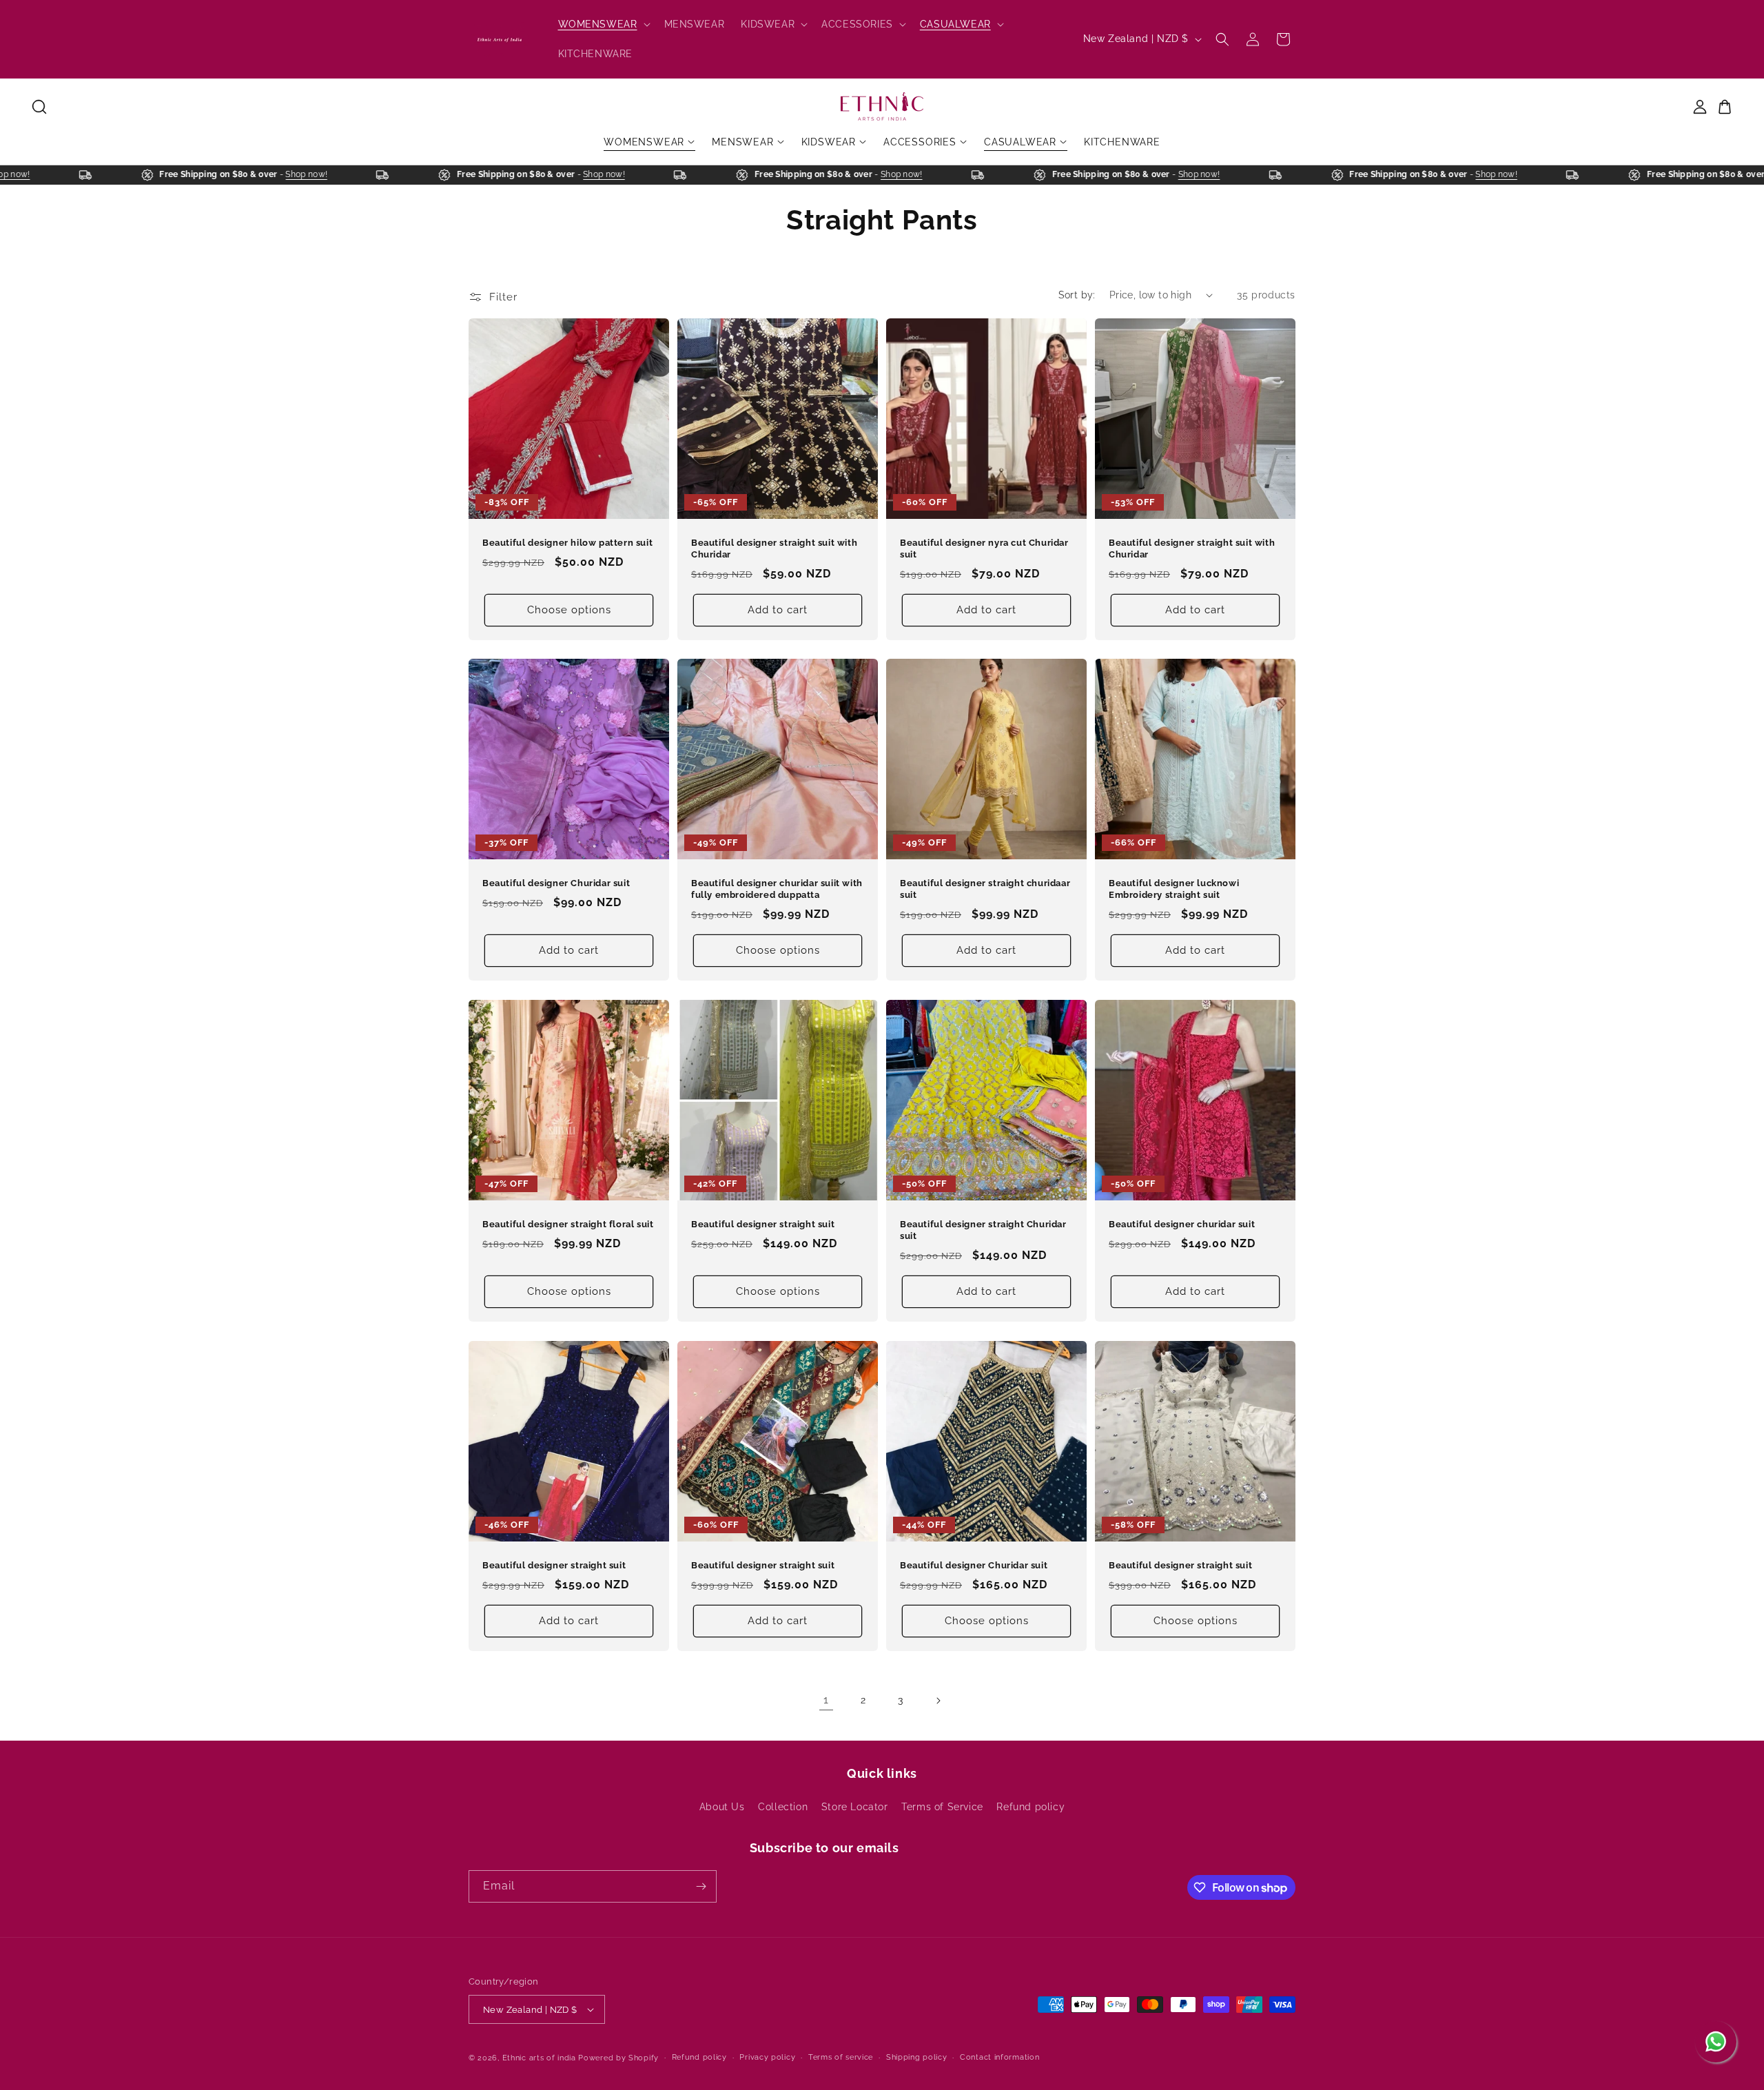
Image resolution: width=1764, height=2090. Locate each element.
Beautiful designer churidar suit (1182, 1224)
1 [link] (826, 1700)
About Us (722, 1807)
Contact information (999, 2057)
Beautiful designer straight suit (763, 1224)
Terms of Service (942, 1807)
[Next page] (938, 1701)
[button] (603, 24)
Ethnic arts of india (539, 2058)
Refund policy (1030, 1807)
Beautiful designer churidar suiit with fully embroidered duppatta (777, 889)
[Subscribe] (701, 1886)
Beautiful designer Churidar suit (556, 883)
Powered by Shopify (618, 2058)
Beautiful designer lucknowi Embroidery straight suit (1174, 889)
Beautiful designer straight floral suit (568, 1224)
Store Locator (855, 1807)
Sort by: (1077, 295)
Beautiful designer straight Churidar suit (983, 1230)
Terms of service (841, 2057)
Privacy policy (767, 2057)
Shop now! (43, 174)
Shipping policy (917, 2057)
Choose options (569, 610)
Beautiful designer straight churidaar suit (985, 889)
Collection (783, 1807)
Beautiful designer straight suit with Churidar (774, 549)
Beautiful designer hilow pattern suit (567, 543)
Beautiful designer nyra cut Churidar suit (984, 549)
